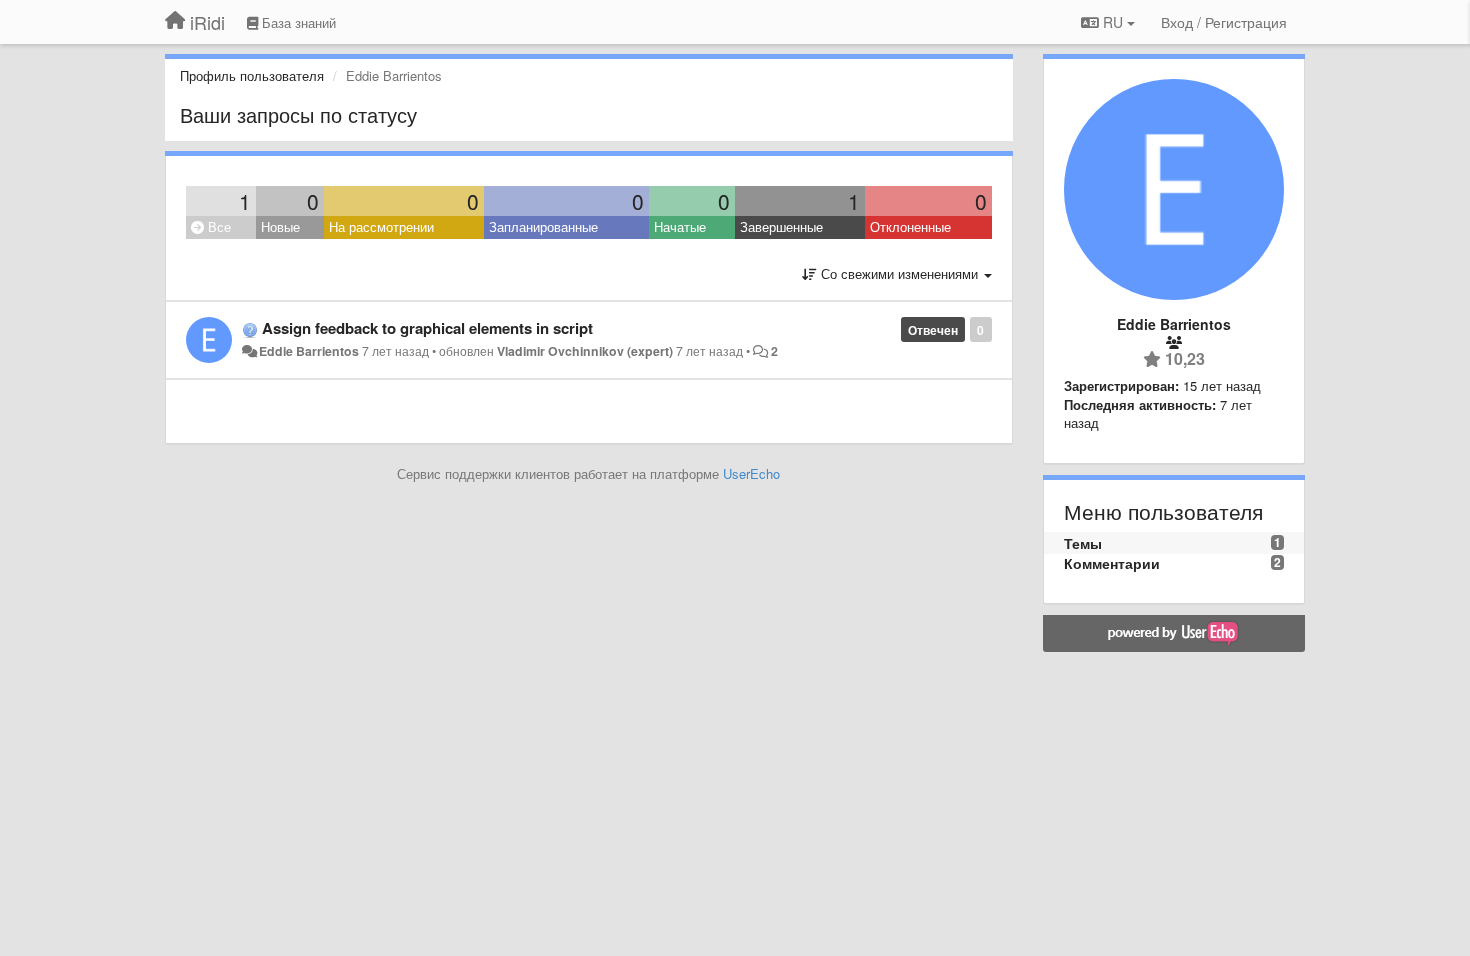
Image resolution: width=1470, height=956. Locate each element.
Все (217, 226)
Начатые (680, 226)
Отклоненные (910, 226)
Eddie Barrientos (309, 351)
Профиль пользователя (252, 75)
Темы (1083, 543)
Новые (280, 226)
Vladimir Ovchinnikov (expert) (585, 351)
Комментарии (1112, 563)
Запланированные (543, 226)
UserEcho (751, 473)
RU (1113, 22)
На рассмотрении (381, 226)
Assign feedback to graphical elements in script (427, 328)
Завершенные (781, 226)
